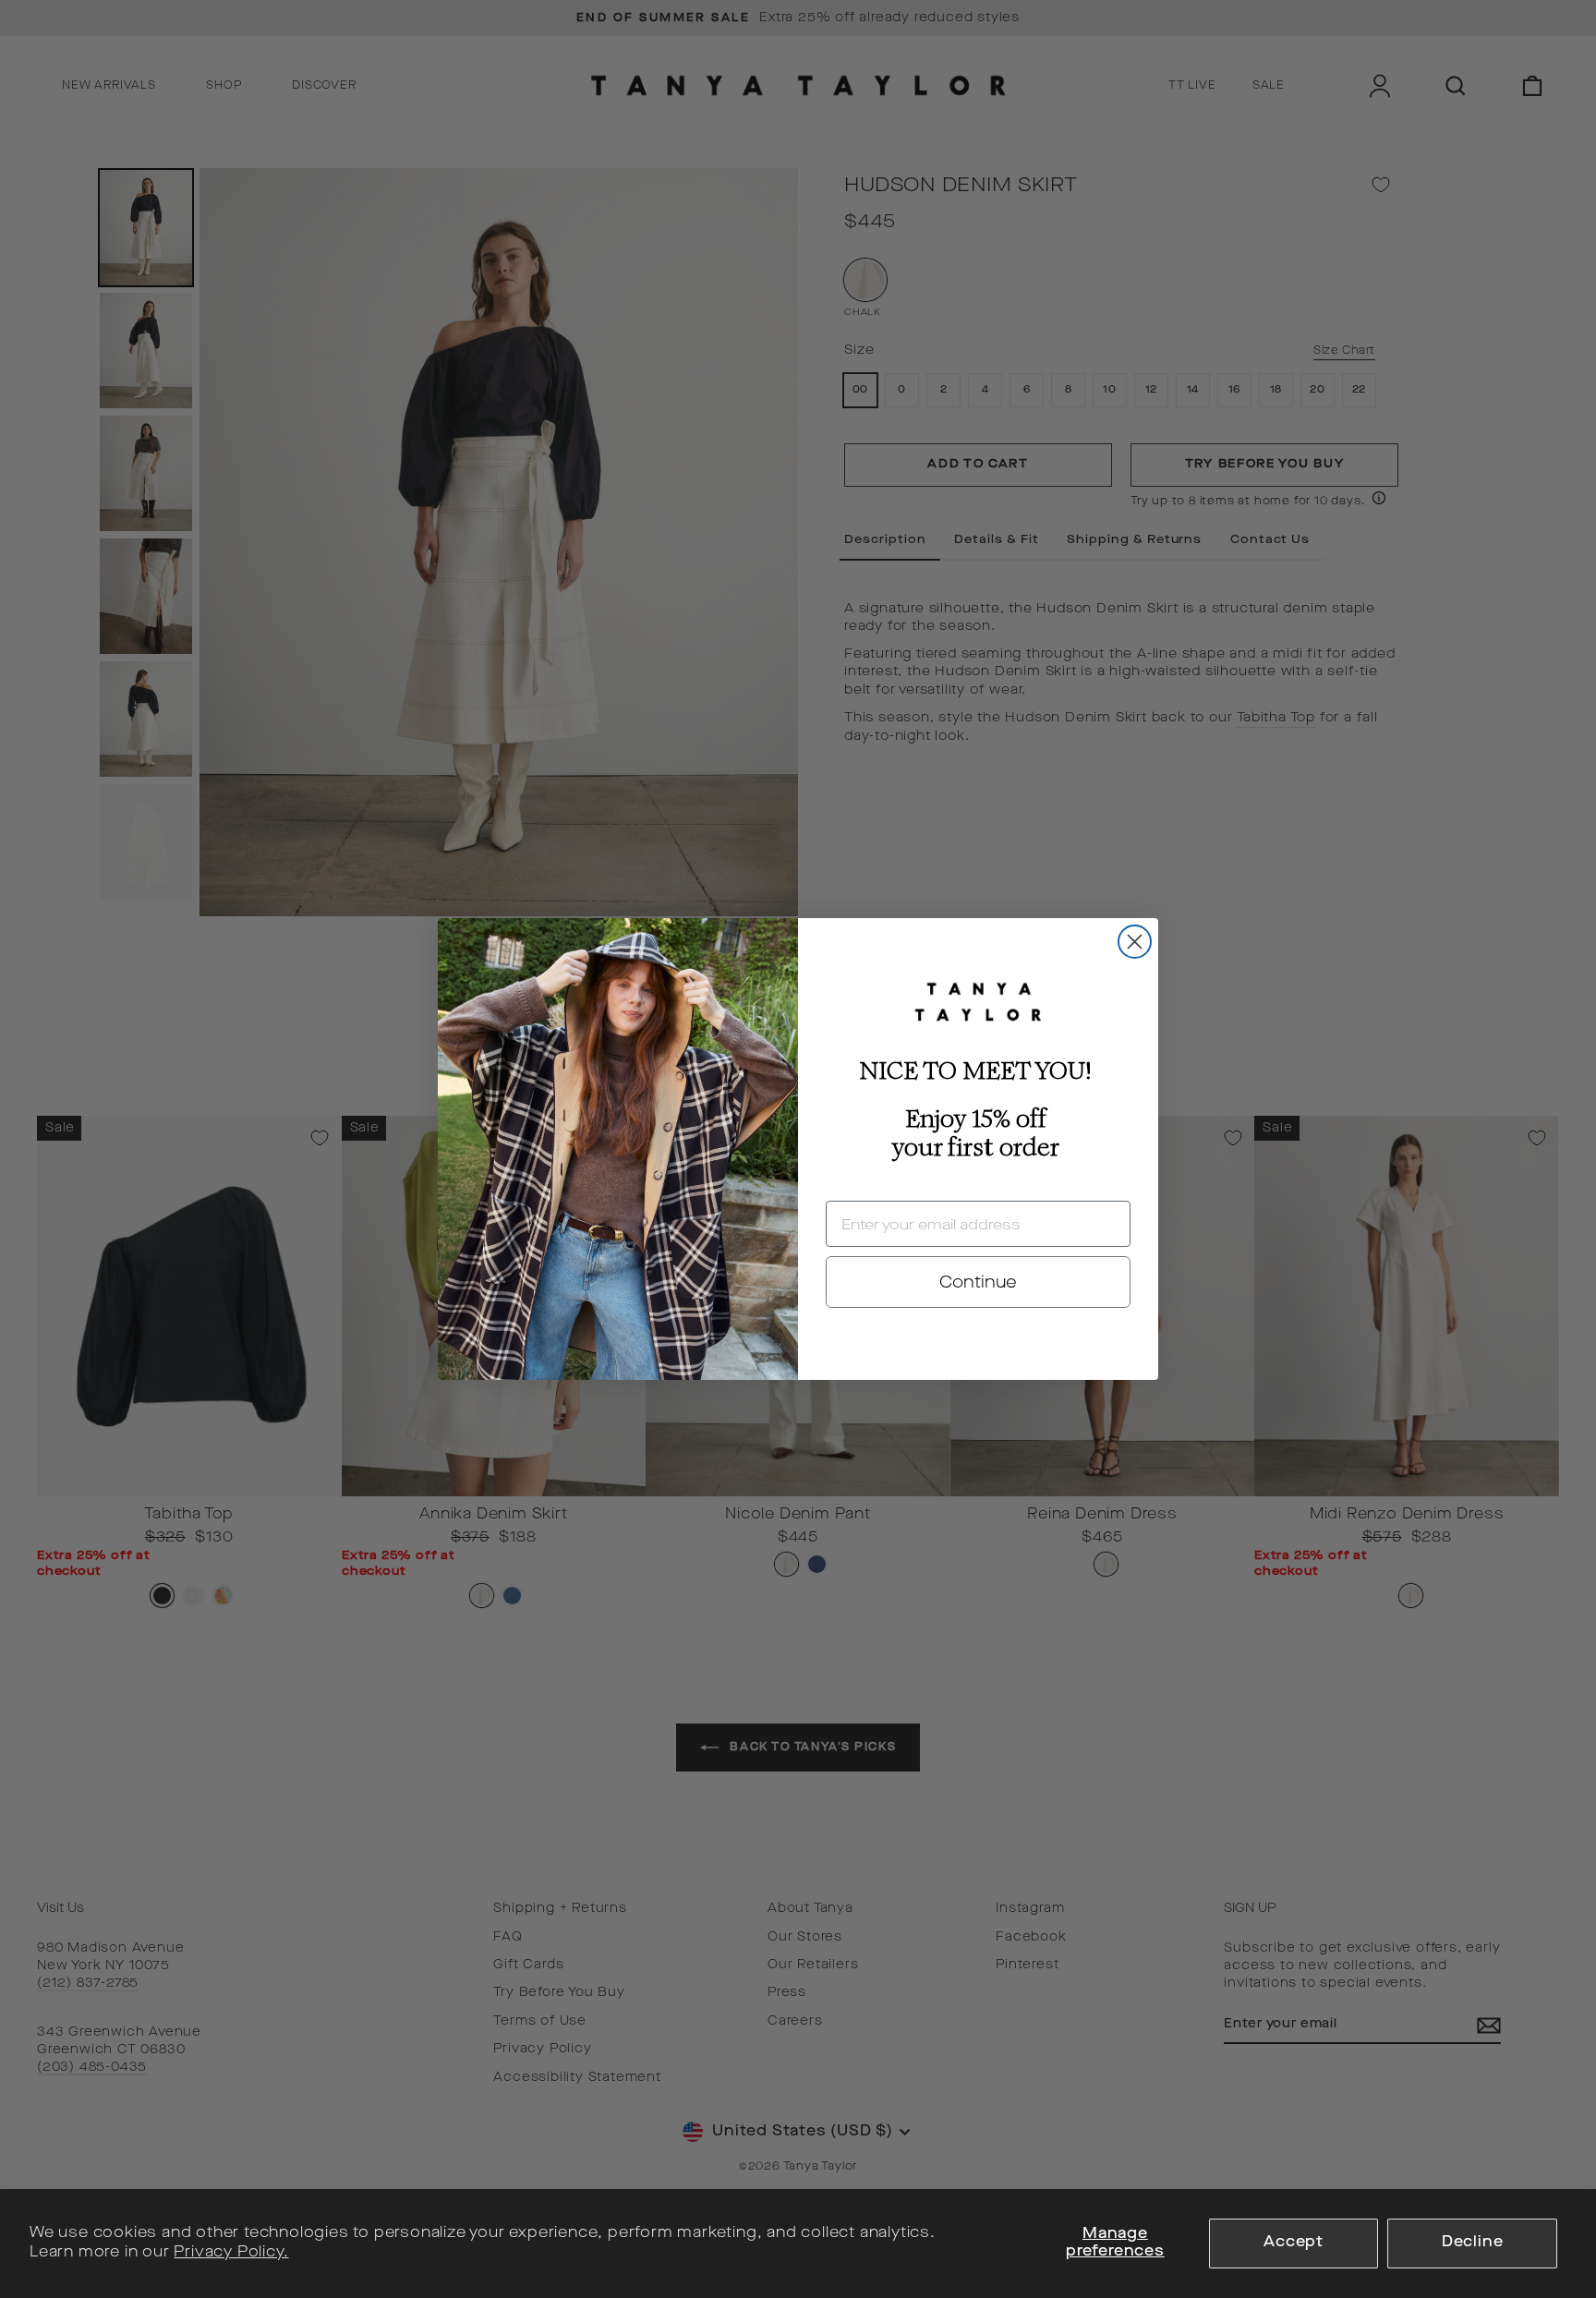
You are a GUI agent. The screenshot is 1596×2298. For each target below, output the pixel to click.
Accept (1294, 2243)
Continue (978, 1282)
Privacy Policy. (231, 2253)
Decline (1473, 2243)
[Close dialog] (1135, 942)
